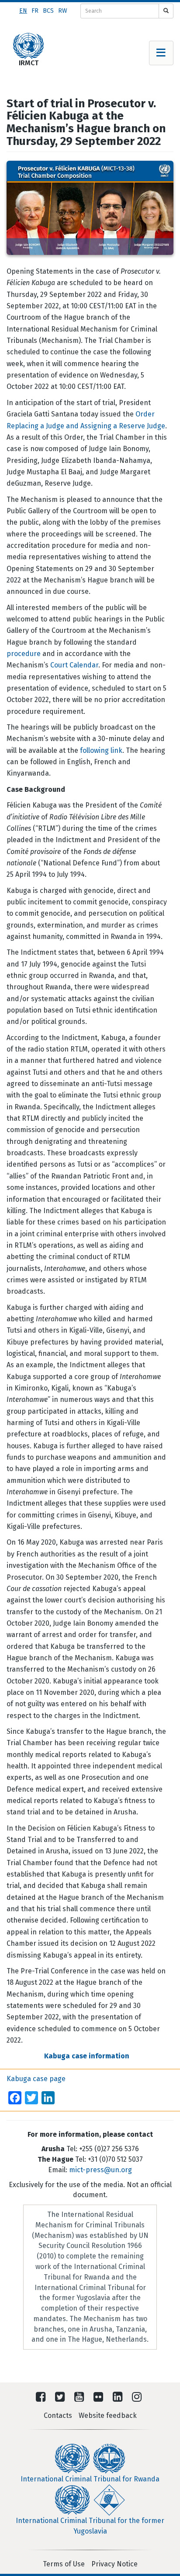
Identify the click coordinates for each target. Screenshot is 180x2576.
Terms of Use (64, 2564)
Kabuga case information (87, 2056)
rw (63, 11)
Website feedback (108, 2415)
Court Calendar (74, 665)
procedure (24, 654)
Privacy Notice (114, 2564)
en (23, 11)
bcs (48, 11)
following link (101, 750)
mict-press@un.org (100, 2170)
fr (35, 11)
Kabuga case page (36, 2079)
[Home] (28, 46)
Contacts (58, 2415)
